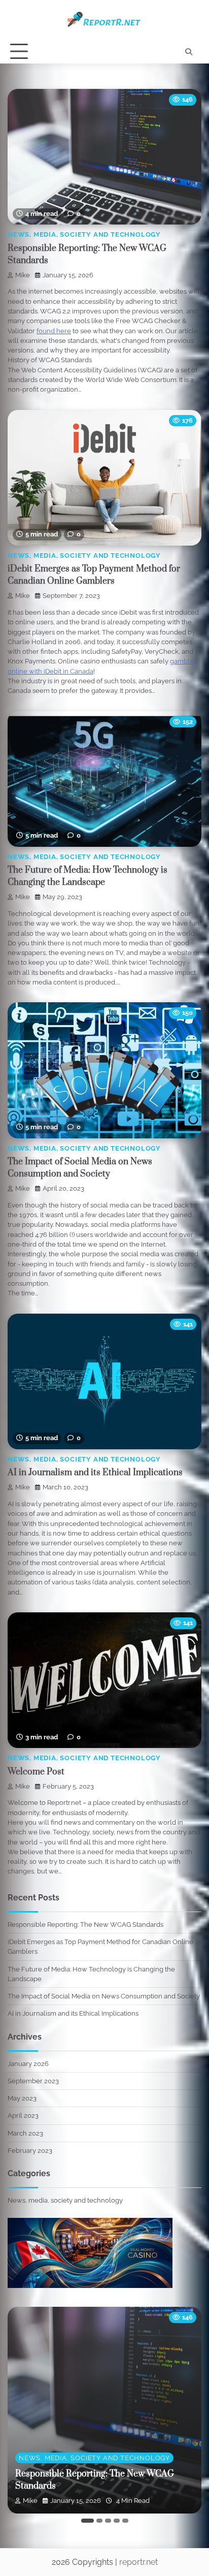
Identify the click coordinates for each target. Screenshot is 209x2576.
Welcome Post (36, 1772)
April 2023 (23, 2116)
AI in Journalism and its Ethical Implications (95, 1473)
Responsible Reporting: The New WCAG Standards (85, 1925)
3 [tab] (108, 2521)
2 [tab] (99, 2521)
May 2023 (22, 2098)
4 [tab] (117, 2521)
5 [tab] (125, 2521)
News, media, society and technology (84, 234)
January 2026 (28, 2064)
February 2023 (30, 2151)
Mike (23, 275)
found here (54, 331)
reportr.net (138, 2562)
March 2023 (25, 2133)
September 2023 (33, 2081)
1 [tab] (88, 2521)
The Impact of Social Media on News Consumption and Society (104, 1996)
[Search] (189, 52)
